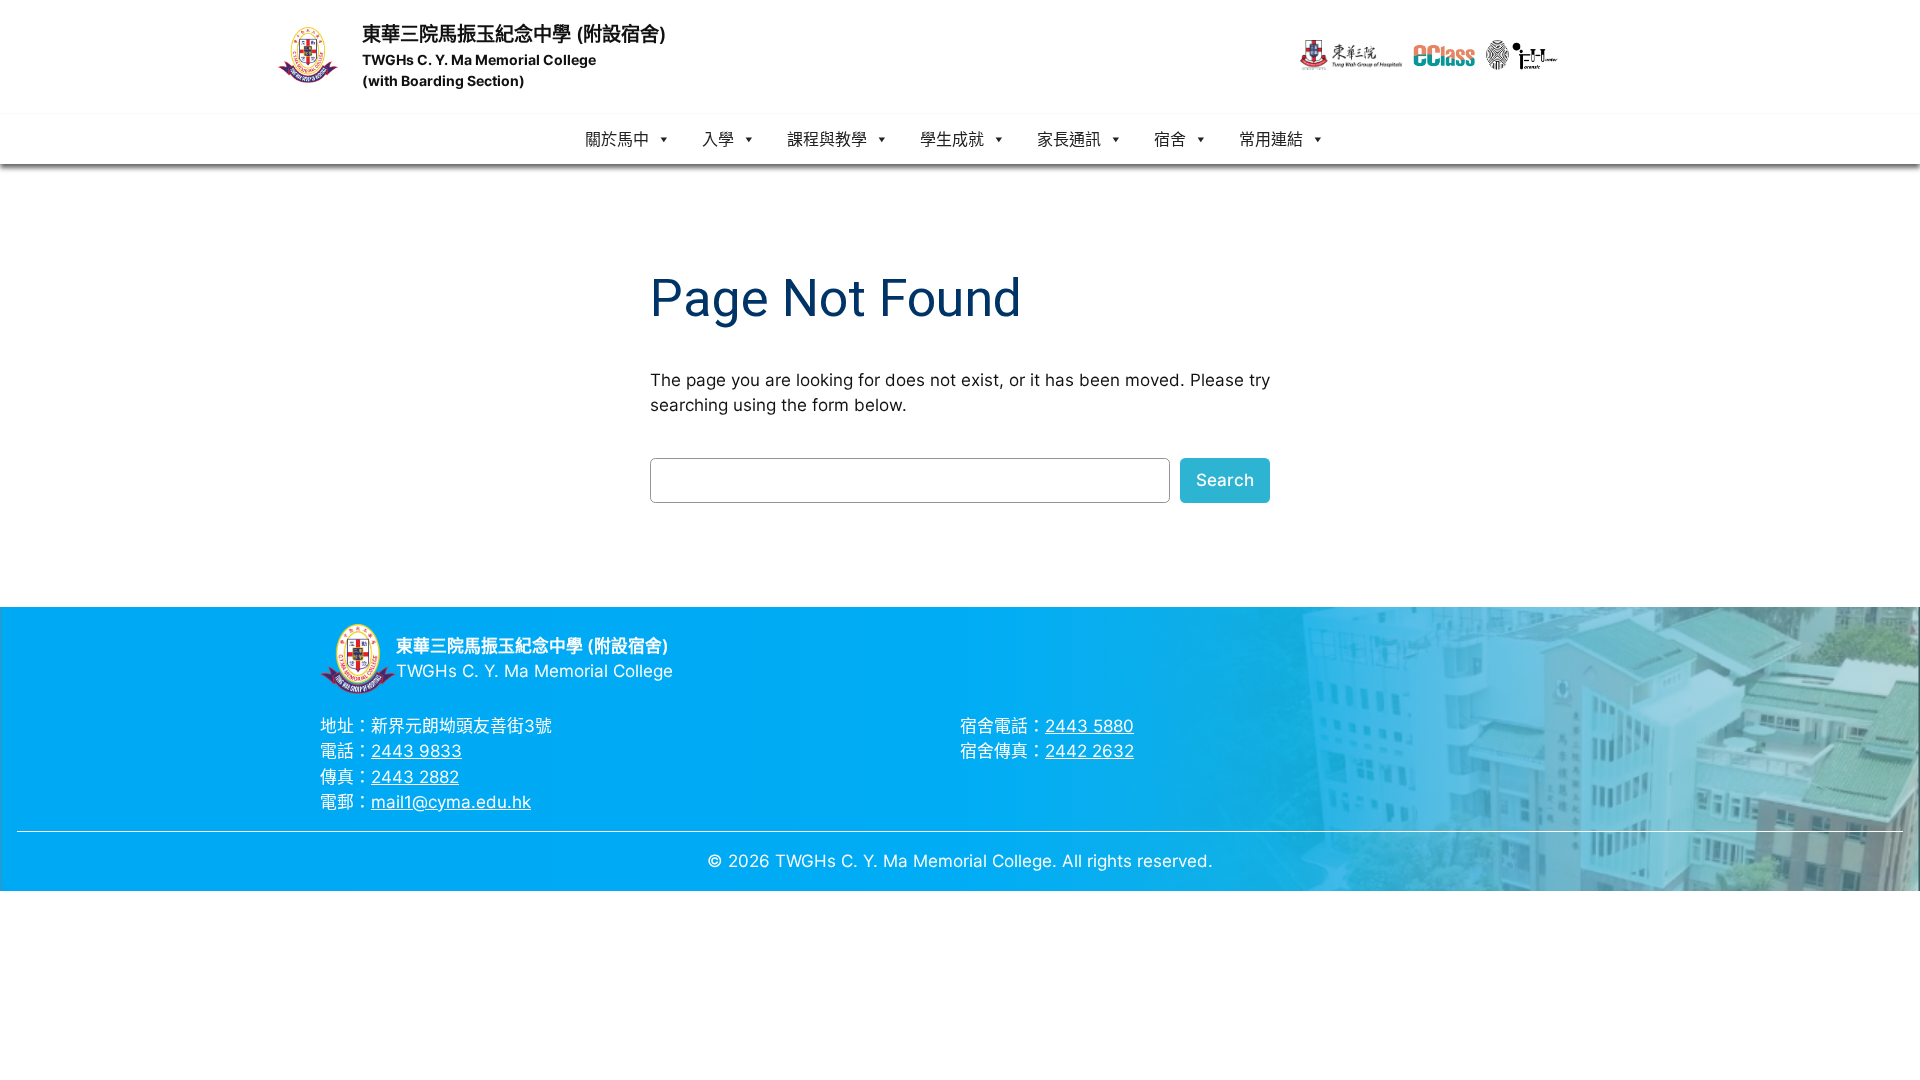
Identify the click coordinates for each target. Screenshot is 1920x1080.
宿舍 (1170, 139)
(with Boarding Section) (443, 80)
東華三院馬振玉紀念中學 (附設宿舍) (514, 34)
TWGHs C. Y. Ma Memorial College (479, 59)
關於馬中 (617, 139)
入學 (718, 139)
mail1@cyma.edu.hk (451, 802)
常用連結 (1271, 139)
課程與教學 (827, 139)
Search (1225, 480)
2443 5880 (1089, 726)
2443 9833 (416, 751)
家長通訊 (1069, 139)
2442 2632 (1089, 751)
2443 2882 (415, 777)
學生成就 (952, 139)
